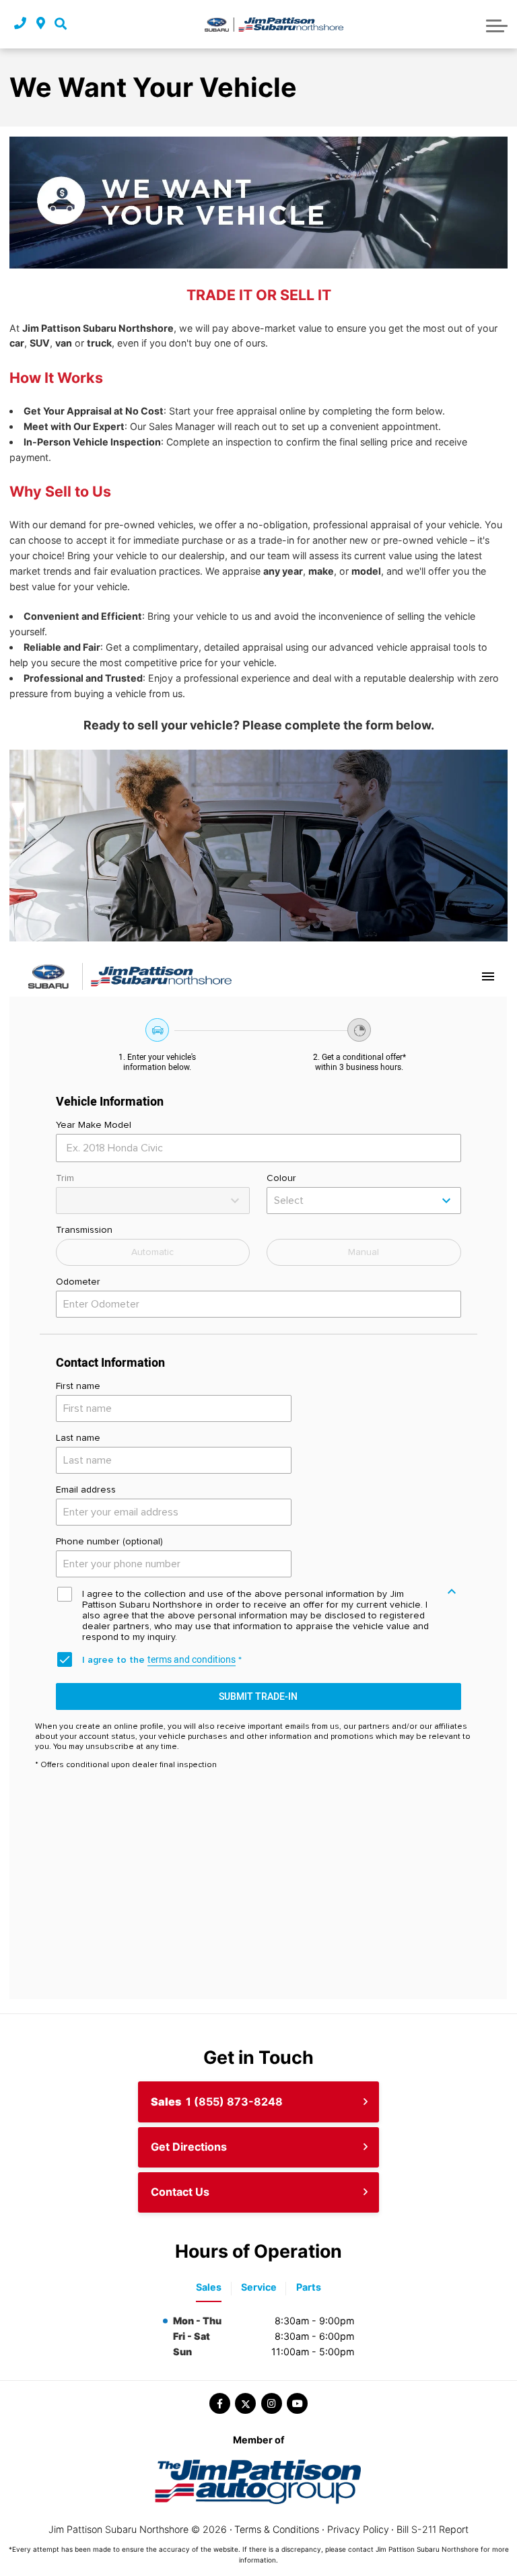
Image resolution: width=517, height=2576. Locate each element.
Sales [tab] (209, 2287)
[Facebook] (220, 2403)
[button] (61, 24)
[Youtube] (297, 2403)
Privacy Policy (358, 2529)
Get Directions (189, 2147)
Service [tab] (259, 2287)
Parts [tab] (309, 2287)
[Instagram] (272, 2403)
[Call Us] (20, 24)
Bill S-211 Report (433, 2529)
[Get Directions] (41, 24)
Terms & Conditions (277, 2529)
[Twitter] (245, 2403)
